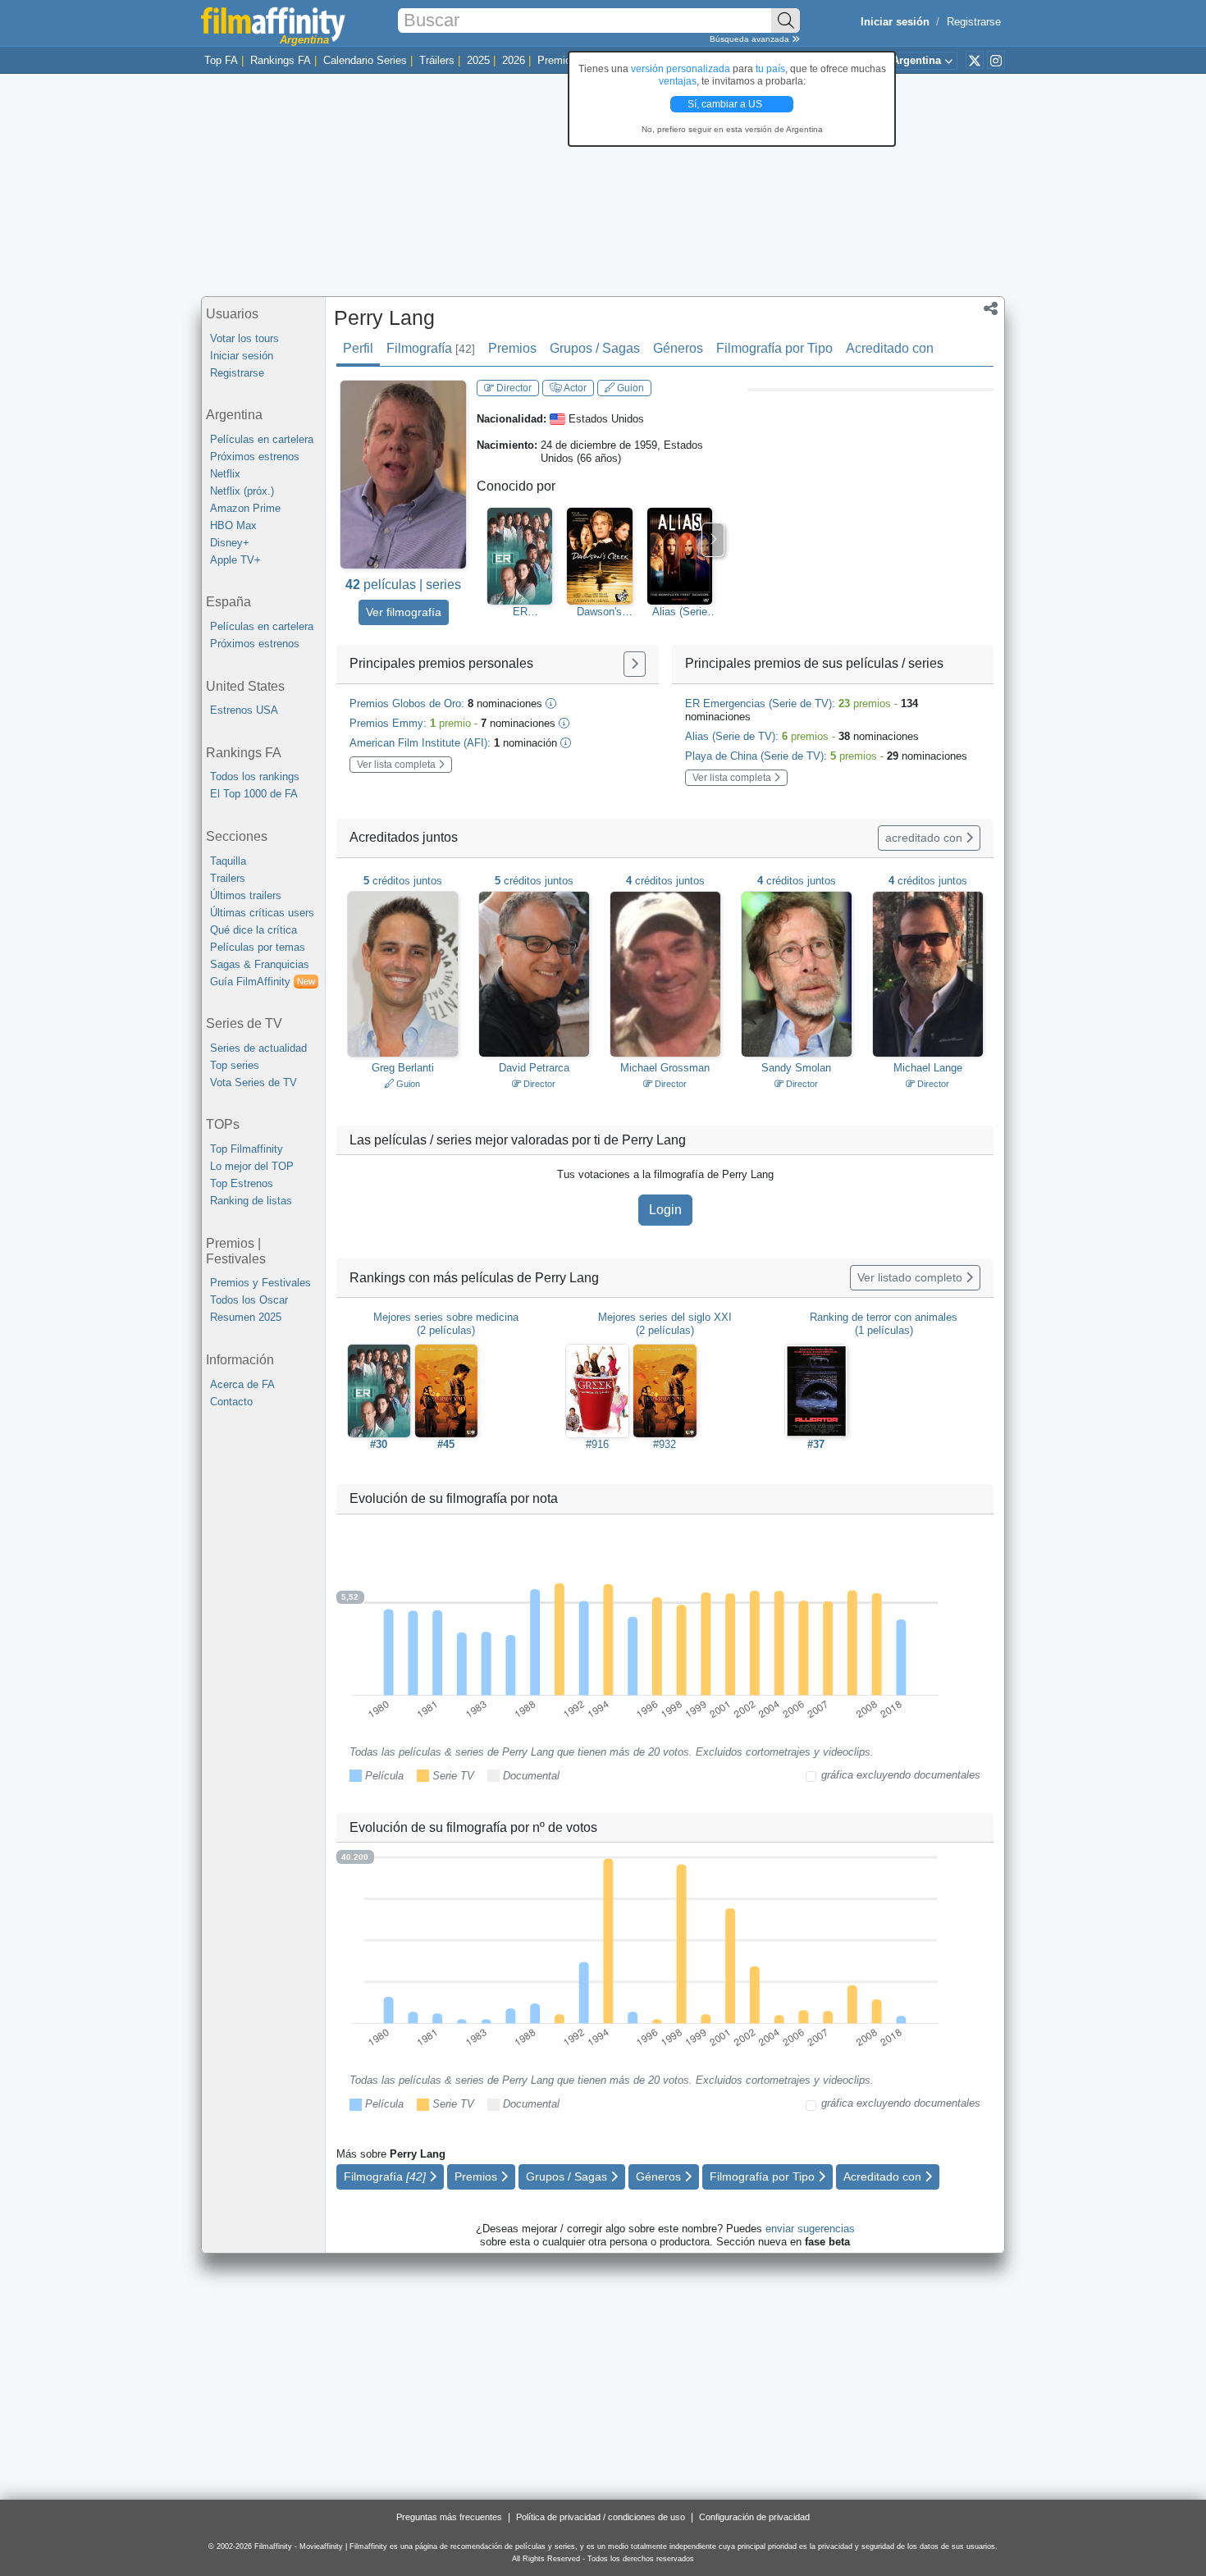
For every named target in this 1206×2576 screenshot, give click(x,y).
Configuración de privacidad (754, 2517)
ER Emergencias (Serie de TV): (802, 710)
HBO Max (233, 525)
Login (665, 1210)
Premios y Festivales (260, 1283)
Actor (574, 388)
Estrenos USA (244, 710)
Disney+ (230, 543)
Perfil (358, 348)
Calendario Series (365, 60)
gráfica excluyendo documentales (901, 1775)
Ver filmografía (404, 612)
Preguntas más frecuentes (449, 2517)
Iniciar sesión (242, 356)
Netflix (225, 474)
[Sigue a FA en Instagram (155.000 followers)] (996, 60)
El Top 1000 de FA (254, 794)
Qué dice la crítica (254, 930)
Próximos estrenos (255, 457)
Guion (629, 388)
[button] (991, 310)
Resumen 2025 (246, 1317)
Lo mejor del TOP (252, 1166)
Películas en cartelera (262, 439)
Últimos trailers (246, 895)
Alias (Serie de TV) (680, 612)
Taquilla (228, 861)
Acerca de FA (242, 1384)
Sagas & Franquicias (260, 964)
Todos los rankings (255, 776)
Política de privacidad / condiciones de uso (601, 2517)
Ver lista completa (397, 765)
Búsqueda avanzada (751, 39)
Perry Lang (384, 317)
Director (513, 388)
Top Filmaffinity (247, 1149)
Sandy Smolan (796, 1068)
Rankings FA (281, 60)
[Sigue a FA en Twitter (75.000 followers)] (975, 60)
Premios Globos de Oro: (446, 703)
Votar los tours (244, 338)
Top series (235, 1065)
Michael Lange (928, 1068)
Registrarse (974, 22)
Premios (557, 60)
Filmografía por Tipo (774, 348)
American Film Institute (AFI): (453, 743)
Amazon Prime (245, 508)
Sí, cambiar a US (726, 104)
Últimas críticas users (262, 913)
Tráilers (437, 60)
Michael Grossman (665, 1068)
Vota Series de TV (254, 1082)
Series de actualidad (258, 1048)
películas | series (403, 585)
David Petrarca (534, 1068)
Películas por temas (258, 947)
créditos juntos (403, 881)
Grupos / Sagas (595, 348)
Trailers (228, 878)
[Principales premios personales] (635, 664)
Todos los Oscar (249, 1300)
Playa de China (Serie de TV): (826, 756)
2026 (514, 60)
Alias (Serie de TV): (802, 736)
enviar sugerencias (810, 2229)
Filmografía (431, 348)
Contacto (231, 1402)
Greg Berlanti (403, 1068)
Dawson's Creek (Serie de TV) (600, 612)
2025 (478, 60)
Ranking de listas (251, 1201)
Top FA (221, 60)
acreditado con (925, 838)
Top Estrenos (242, 1183)
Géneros (678, 348)
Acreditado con (890, 348)
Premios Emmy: (452, 723)
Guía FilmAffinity (263, 982)
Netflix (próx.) (242, 491)
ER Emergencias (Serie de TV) (520, 612)
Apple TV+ (235, 560)
